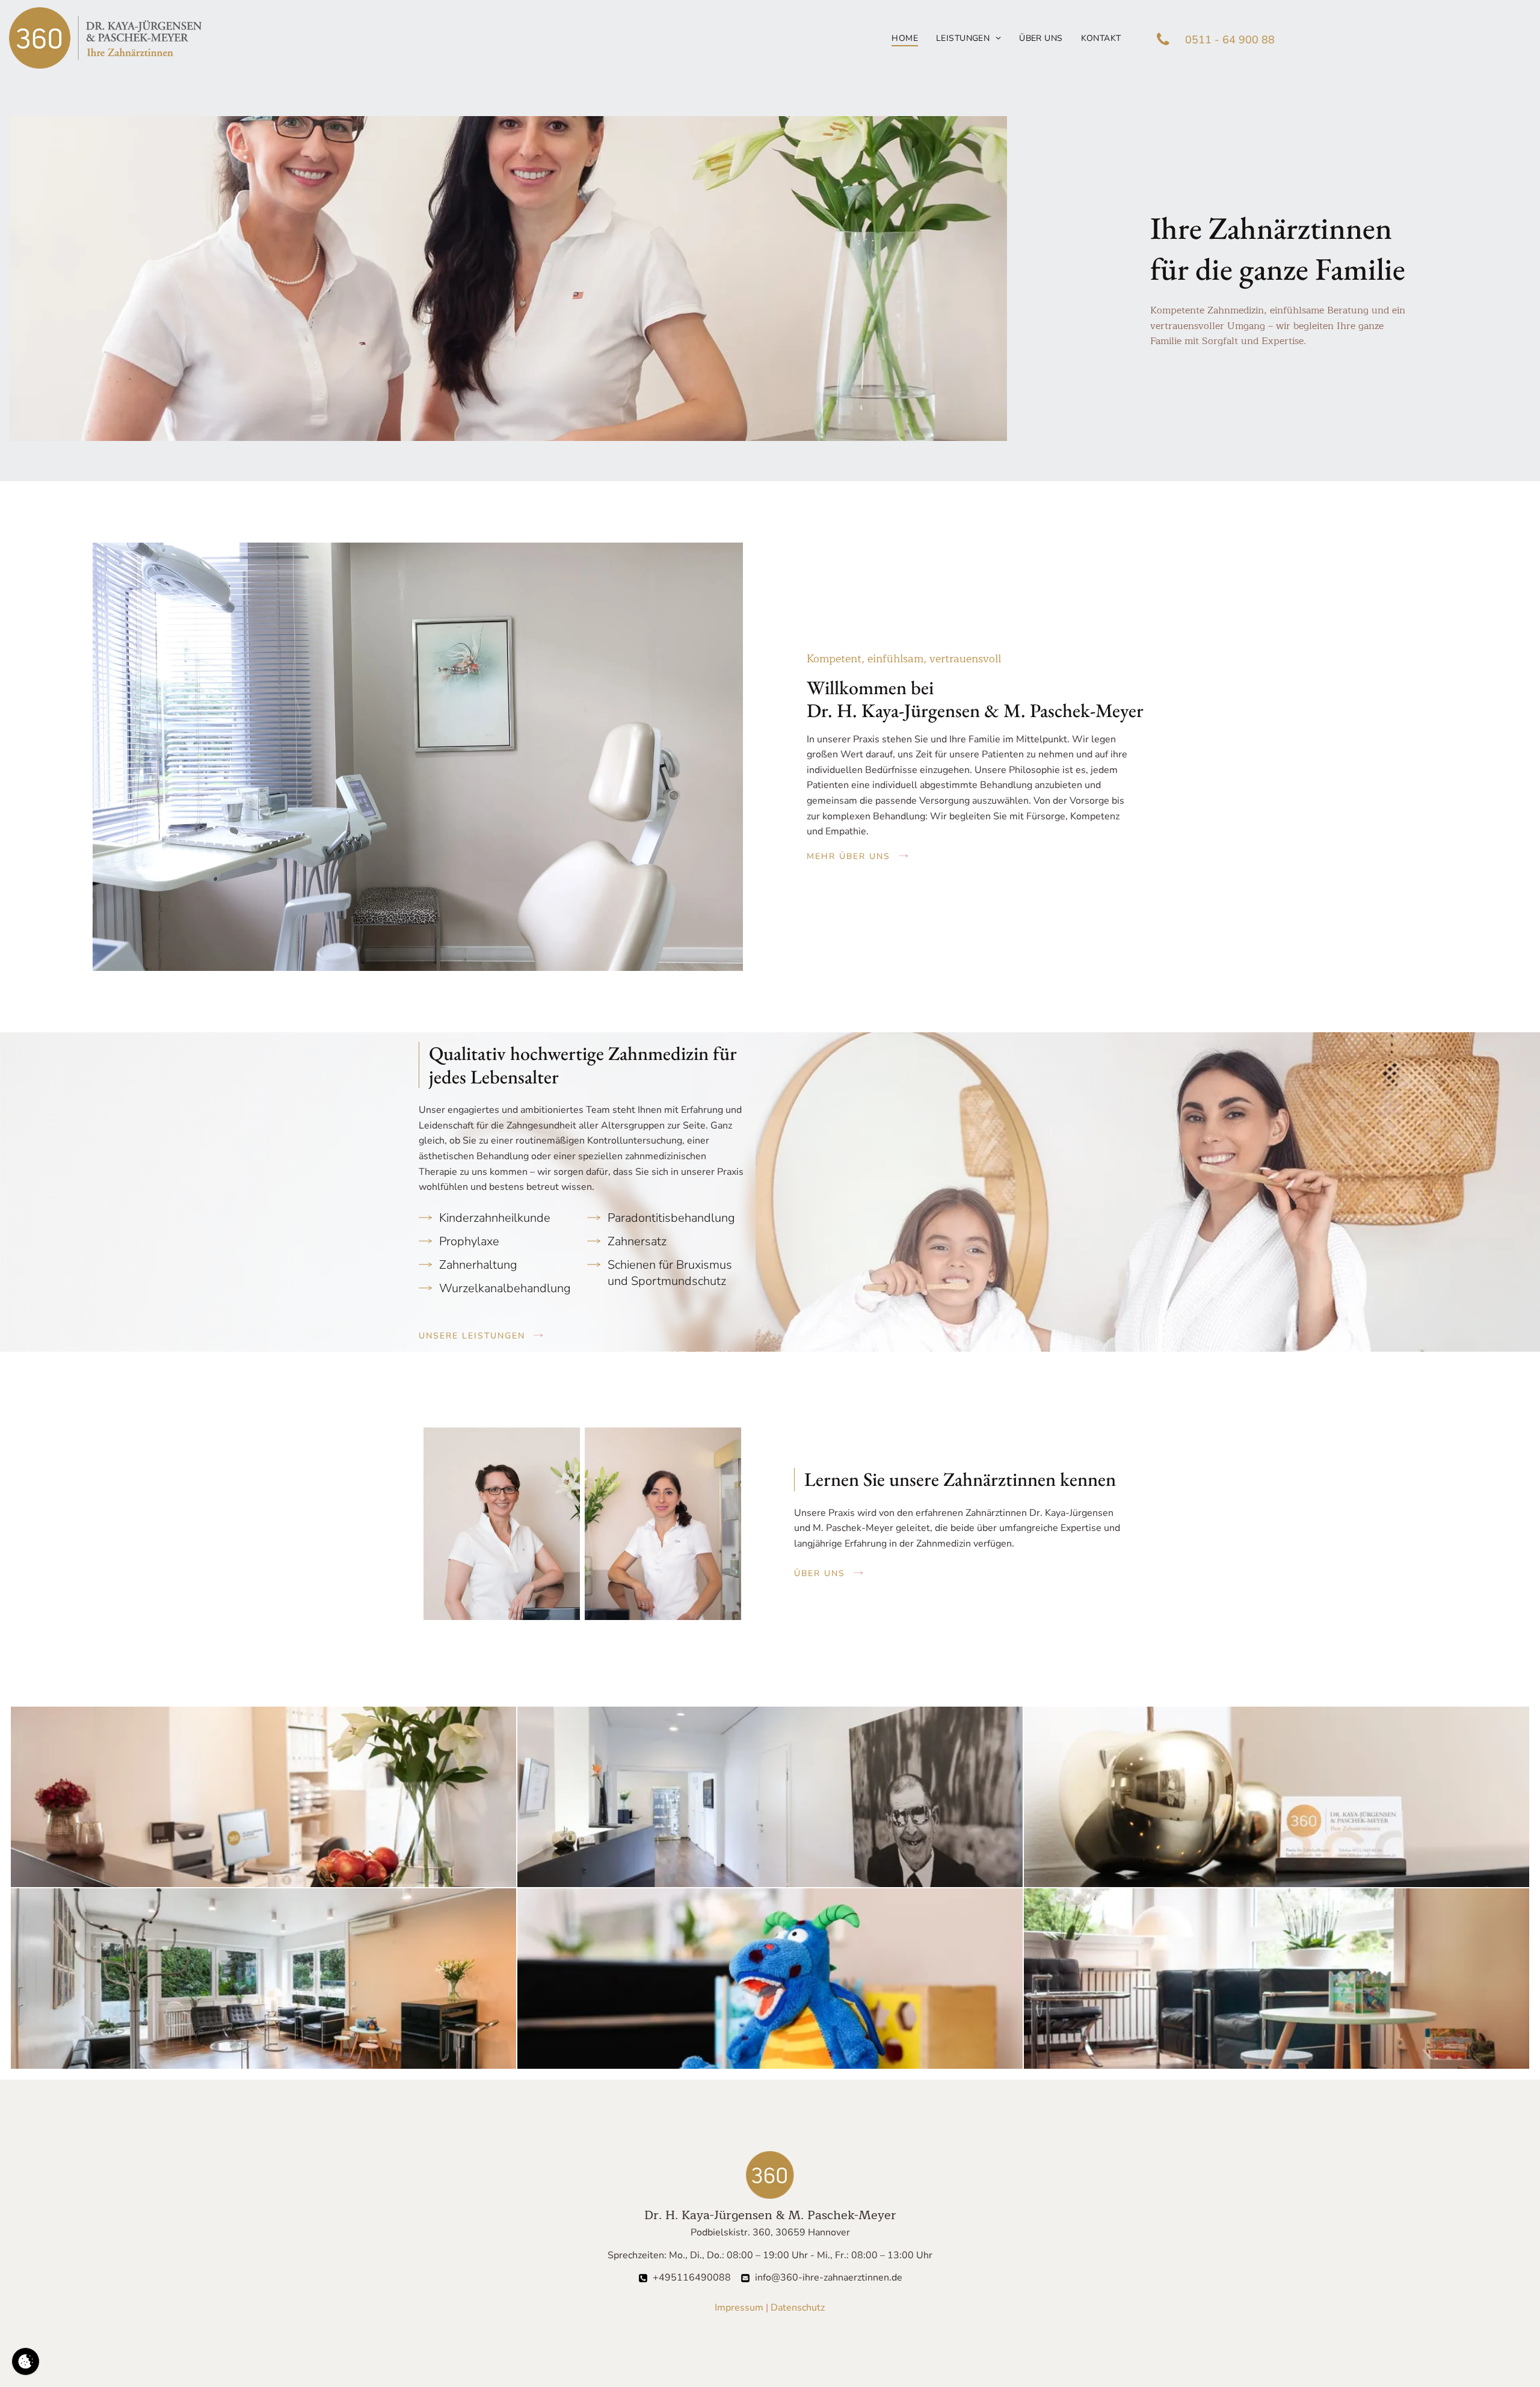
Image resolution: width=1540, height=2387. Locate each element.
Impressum (739, 2308)
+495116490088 (692, 2278)
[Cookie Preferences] (26, 2361)
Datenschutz (798, 2308)
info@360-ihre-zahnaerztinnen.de (829, 2278)
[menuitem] (905, 38)
